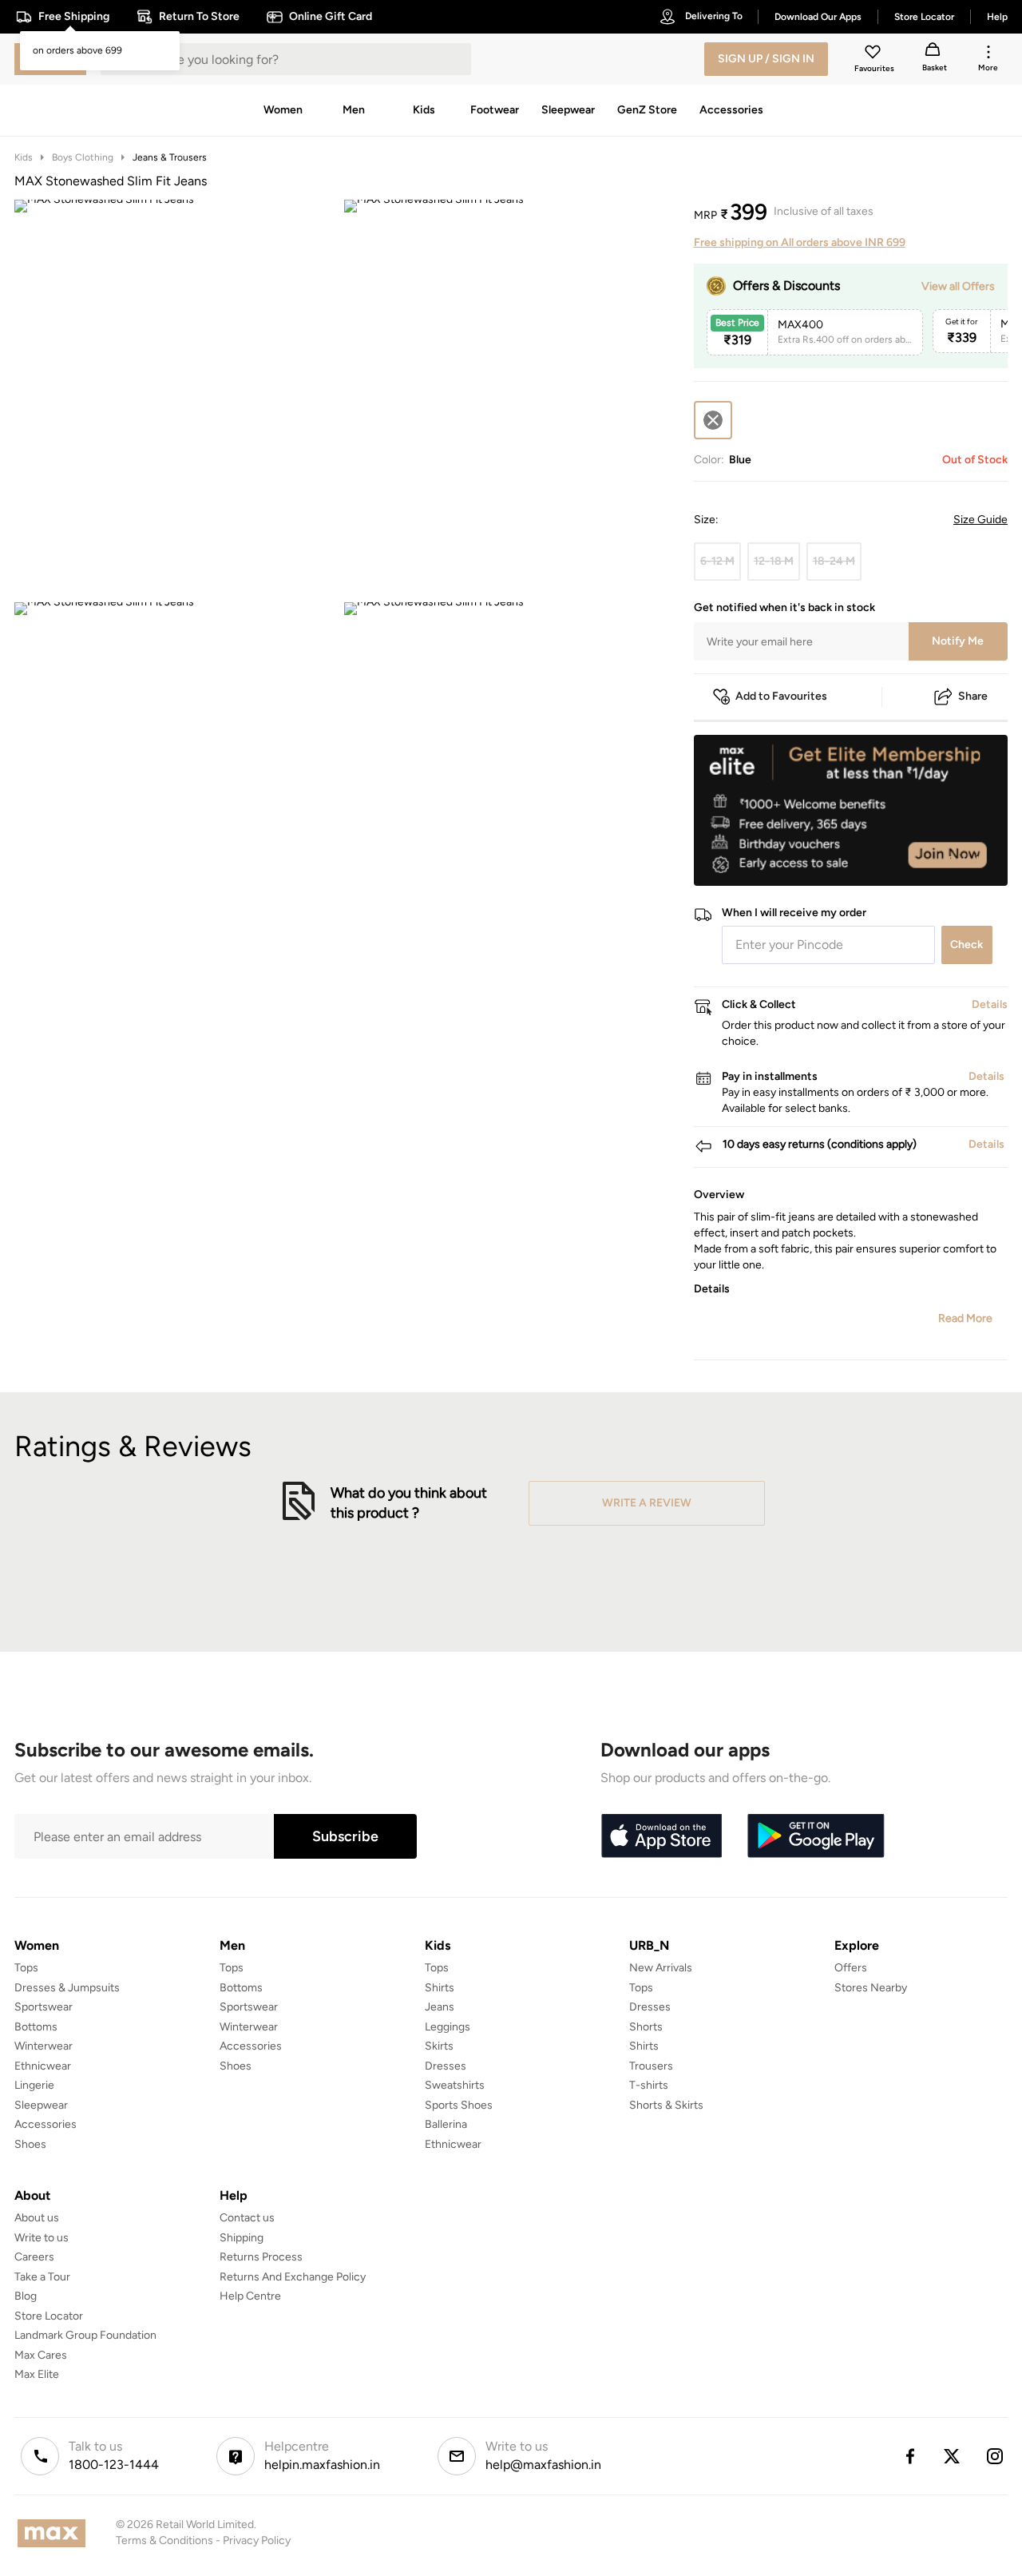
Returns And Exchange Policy (293, 2277)
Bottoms (36, 2027)
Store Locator (49, 2316)
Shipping (242, 2238)
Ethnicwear (43, 2066)
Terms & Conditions (164, 2540)
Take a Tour (42, 2277)
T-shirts (649, 2085)
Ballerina (446, 2124)
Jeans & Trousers (170, 157)
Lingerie (34, 2085)
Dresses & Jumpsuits (67, 1988)
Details (967, 860)
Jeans (440, 2007)
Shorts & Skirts (666, 2105)
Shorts (646, 2027)
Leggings (448, 2027)
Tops (26, 1968)
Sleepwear (41, 2105)
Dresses (446, 2066)
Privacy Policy (257, 2540)
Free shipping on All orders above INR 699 (800, 242)
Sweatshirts (455, 2085)
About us (37, 2218)
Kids (24, 157)
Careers (34, 2257)
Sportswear (44, 2007)
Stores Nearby (871, 1988)
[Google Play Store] (816, 1836)
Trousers (651, 2066)
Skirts (439, 2046)
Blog (26, 2296)
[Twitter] (953, 2456)
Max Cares (41, 2355)
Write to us (42, 2238)
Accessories (46, 2124)
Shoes (30, 2144)
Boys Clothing (83, 157)
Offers (851, 1968)
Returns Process (261, 2257)
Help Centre (250, 2296)
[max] (55, 2533)
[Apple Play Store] (661, 1836)
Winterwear (44, 2046)
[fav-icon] (874, 54)
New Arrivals (661, 1968)
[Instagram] (996, 2456)
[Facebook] (909, 2456)
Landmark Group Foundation (85, 2335)
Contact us (247, 2218)
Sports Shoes (459, 2105)
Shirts (440, 1988)
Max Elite (37, 2374)
